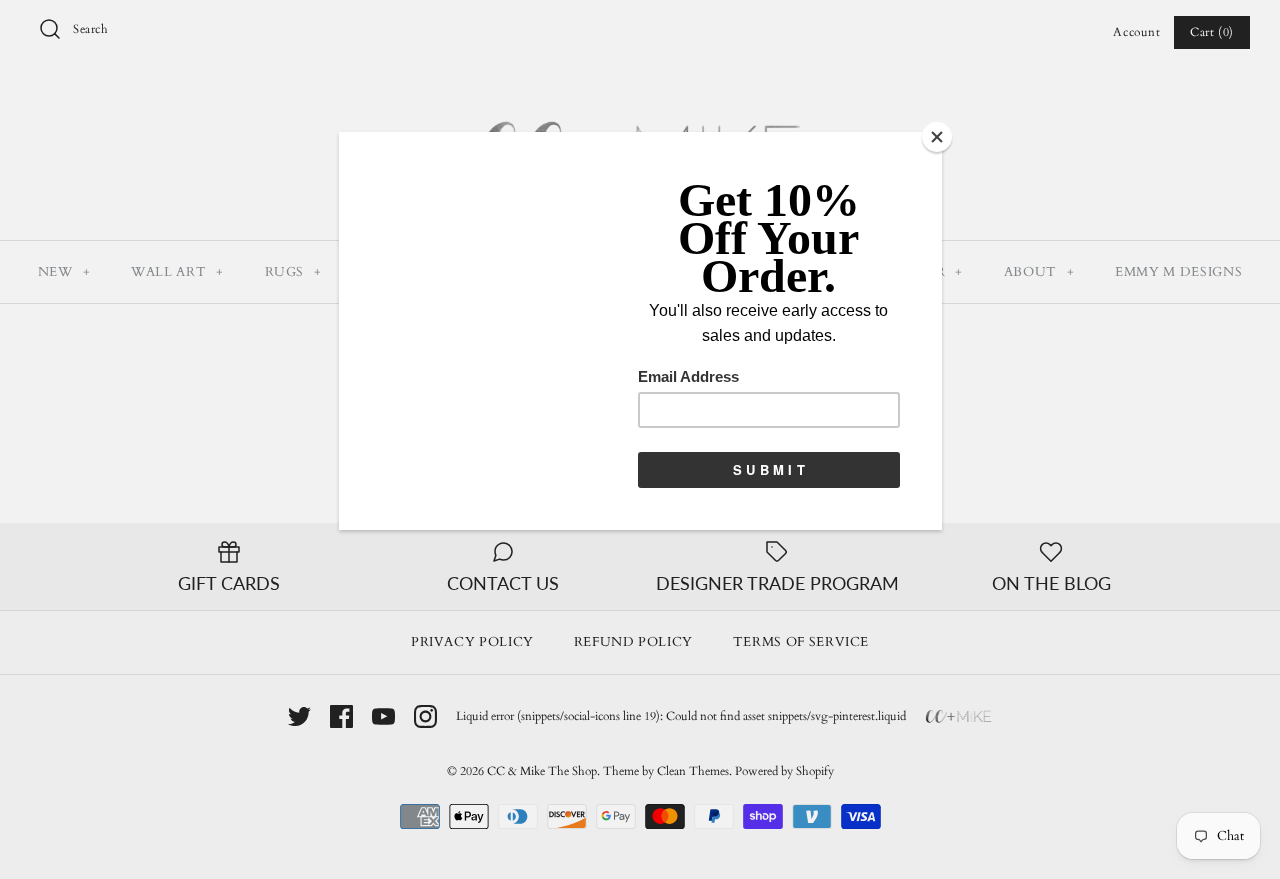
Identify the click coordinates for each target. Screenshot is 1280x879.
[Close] (937, 137)
